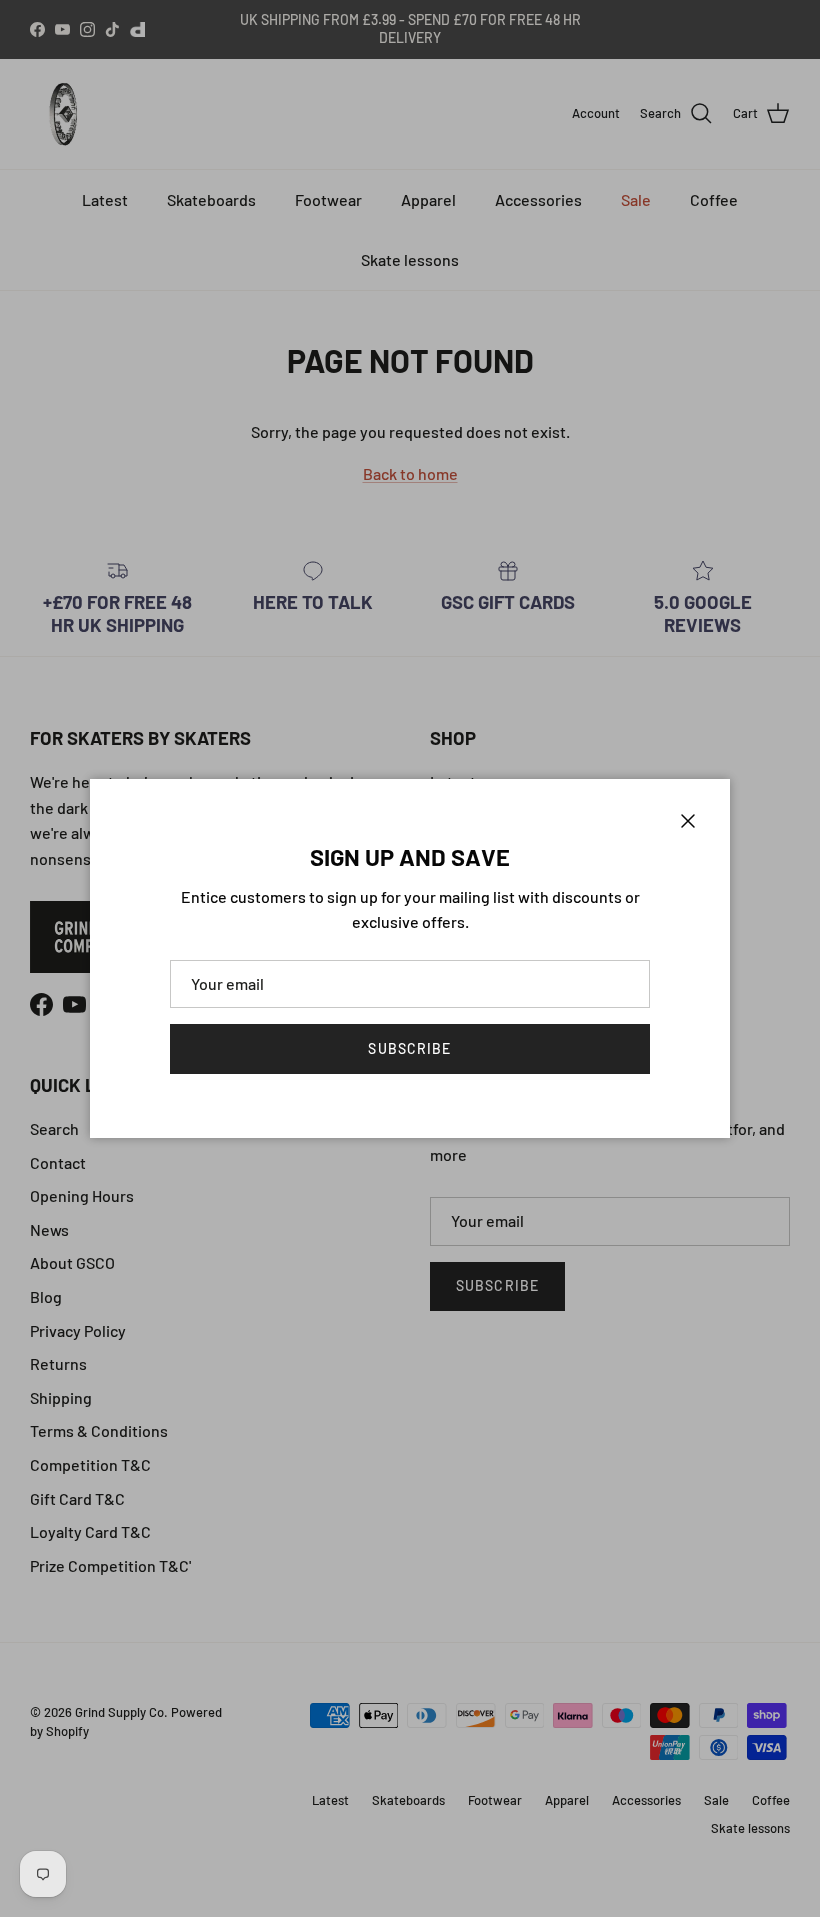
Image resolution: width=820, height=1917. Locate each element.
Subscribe (409, 1048)
